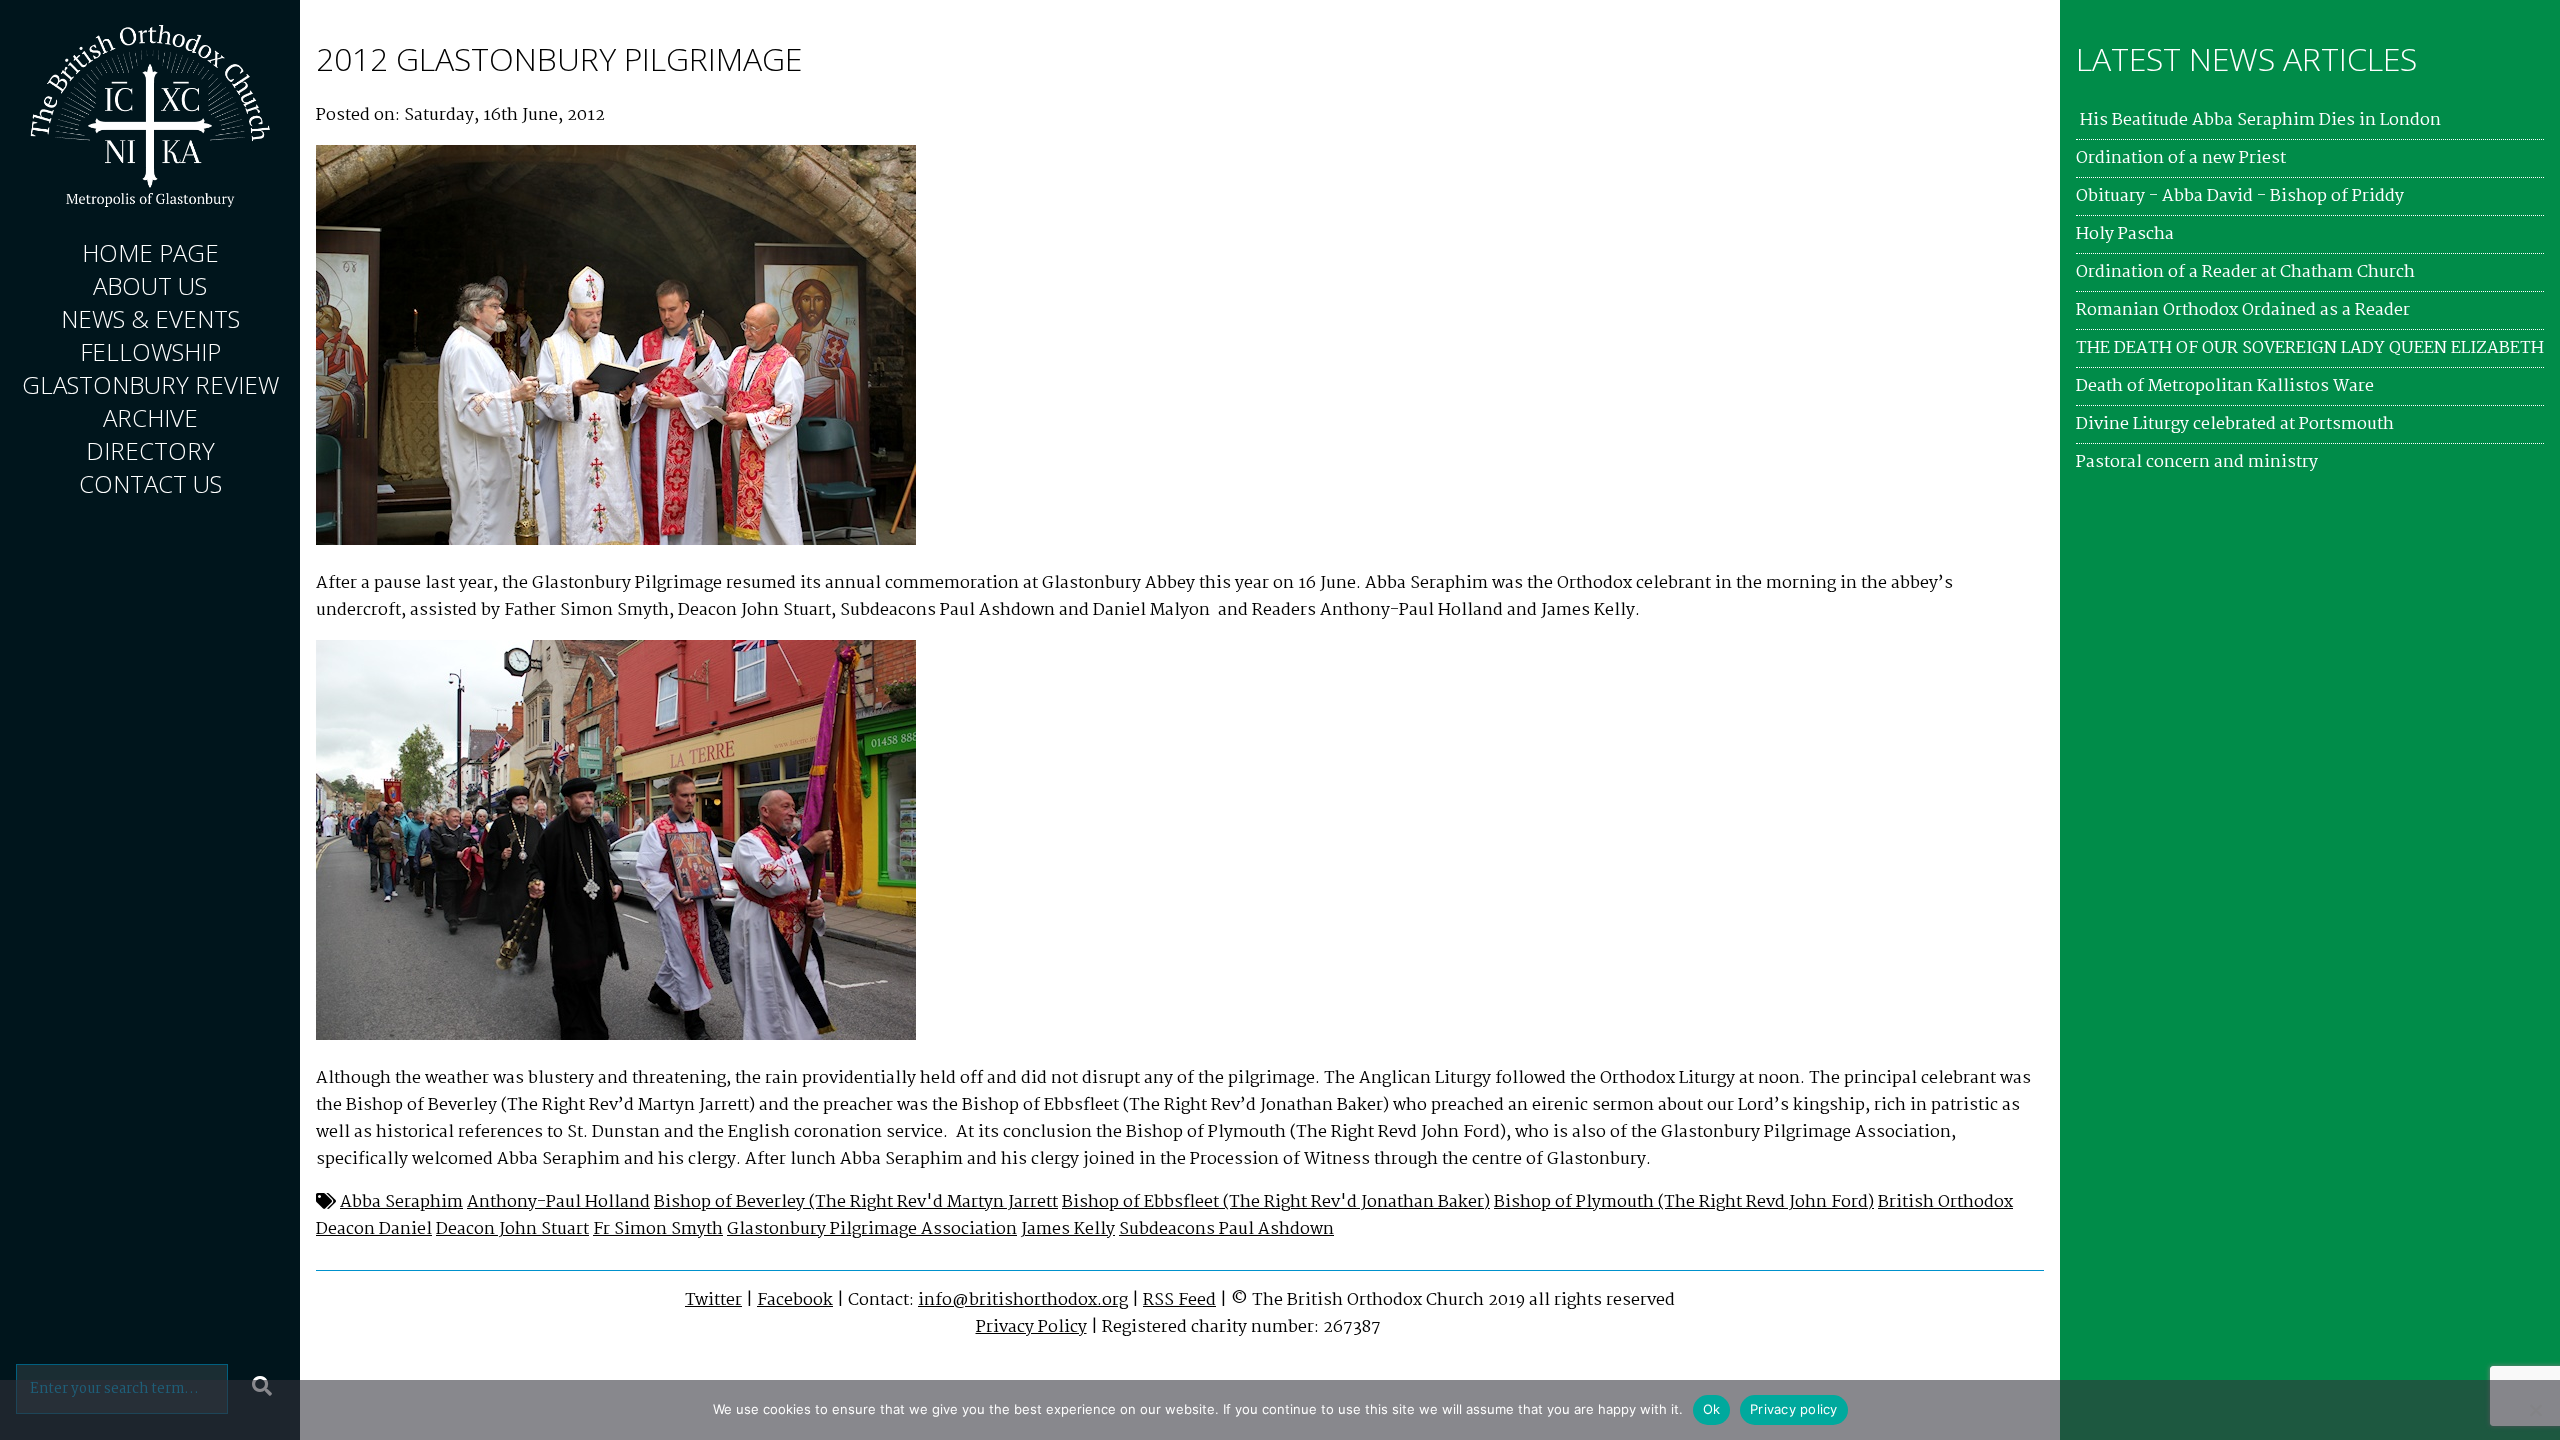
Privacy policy (1794, 1409)
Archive (150, 417)
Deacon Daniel (374, 1229)
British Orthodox (1945, 1202)
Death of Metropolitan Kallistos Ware (2225, 386)
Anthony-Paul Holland (558, 1202)
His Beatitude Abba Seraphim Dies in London (2258, 120)
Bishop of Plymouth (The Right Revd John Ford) (1684, 1202)
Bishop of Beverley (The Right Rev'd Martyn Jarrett (856, 1202)
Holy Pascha (2125, 234)
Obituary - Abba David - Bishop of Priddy (2240, 196)
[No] (2535, 1410)
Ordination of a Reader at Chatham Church (2245, 272)
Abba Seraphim (401, 1202)
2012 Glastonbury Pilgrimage (559, 58)
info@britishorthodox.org (1023, 1300)
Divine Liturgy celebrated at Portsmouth (2235, 424)
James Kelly (1068, 1229)
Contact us (150, 483)
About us (150, 285)
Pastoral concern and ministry (2197, 462)
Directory (150, 450)
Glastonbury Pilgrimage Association (872, 1229)
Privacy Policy (1031, 1327)
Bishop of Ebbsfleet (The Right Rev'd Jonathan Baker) (1276, 1202)
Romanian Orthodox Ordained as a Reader (2243, 310)
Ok (1712, 1409)
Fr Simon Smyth (658, 1229)
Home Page (150, 252)
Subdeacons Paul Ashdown (1226, 1229)
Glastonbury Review (150, 384)
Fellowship (150, 351)
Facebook (795, 1300)
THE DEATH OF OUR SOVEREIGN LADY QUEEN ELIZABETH (2310, 348)
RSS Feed (1179, 1300)
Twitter (713, 1300)
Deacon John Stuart (512, 1229)
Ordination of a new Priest (2181, 158)
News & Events (150, 318)
